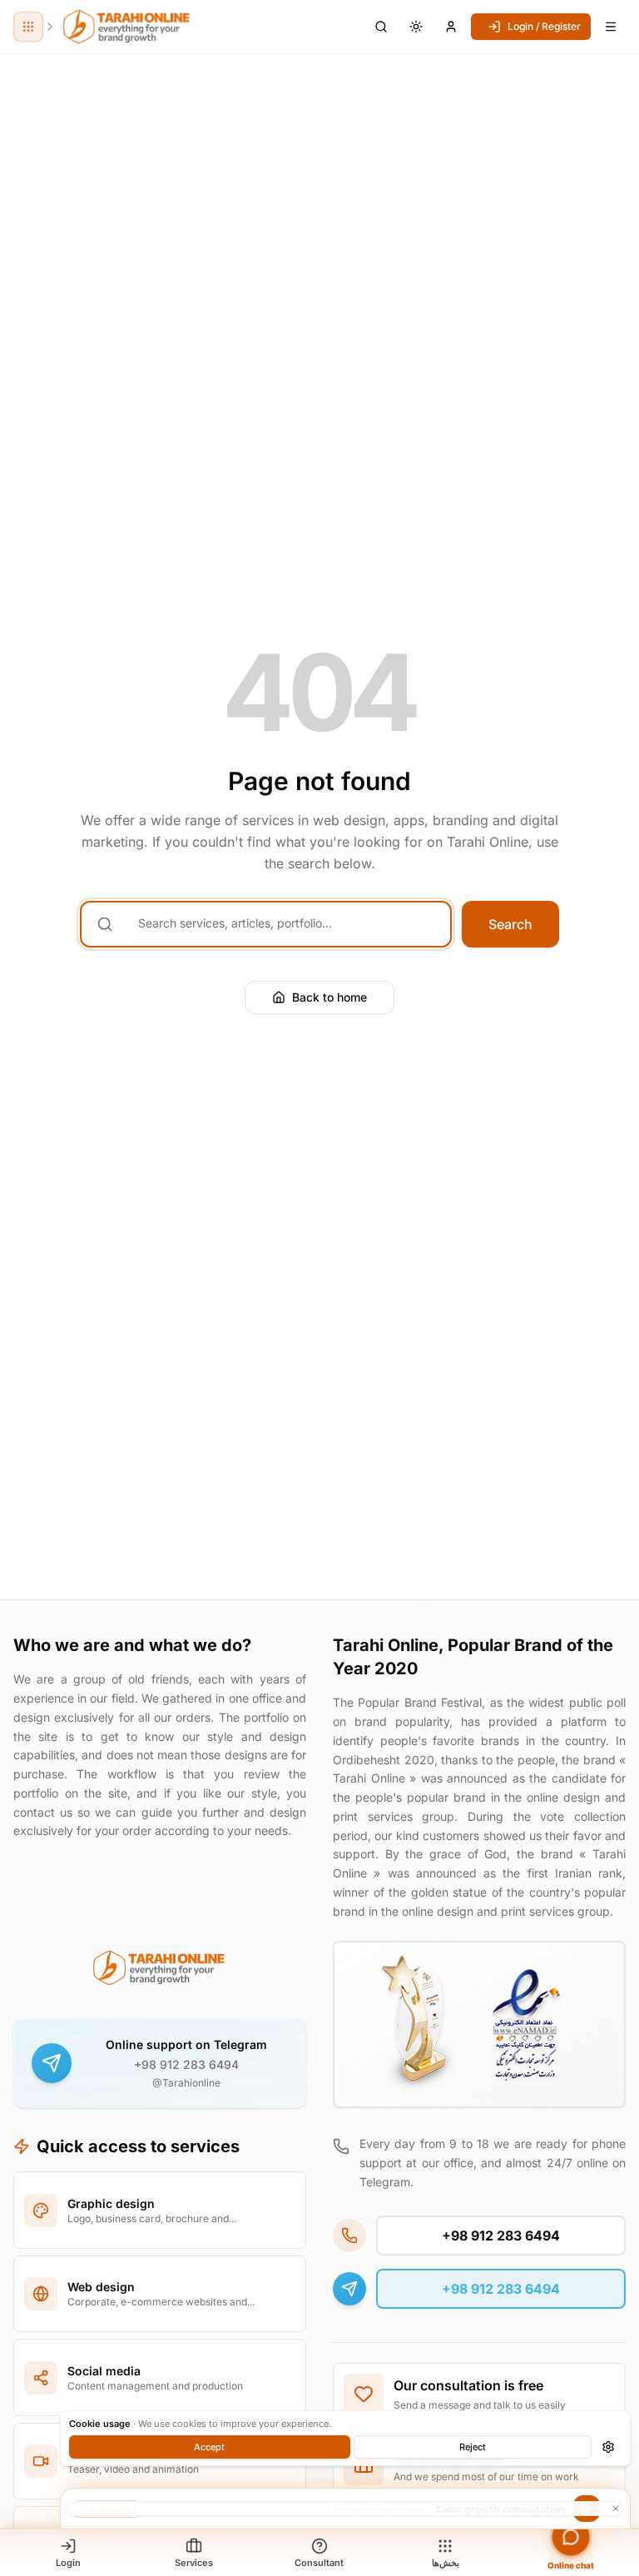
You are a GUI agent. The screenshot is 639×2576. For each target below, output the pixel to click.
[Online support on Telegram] (52, 2063)
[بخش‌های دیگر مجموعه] (28, 27)
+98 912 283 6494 (186, 2064)
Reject (473, 2447)
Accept (209, 2447)
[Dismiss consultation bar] (345, 2509)
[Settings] (608, 2447)
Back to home (329, 997)
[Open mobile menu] (611, 27)
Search (510, 924)
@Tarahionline (186, 2083)
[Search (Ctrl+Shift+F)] (381, 27)
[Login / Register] (451, 27)
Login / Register (544, 26)
